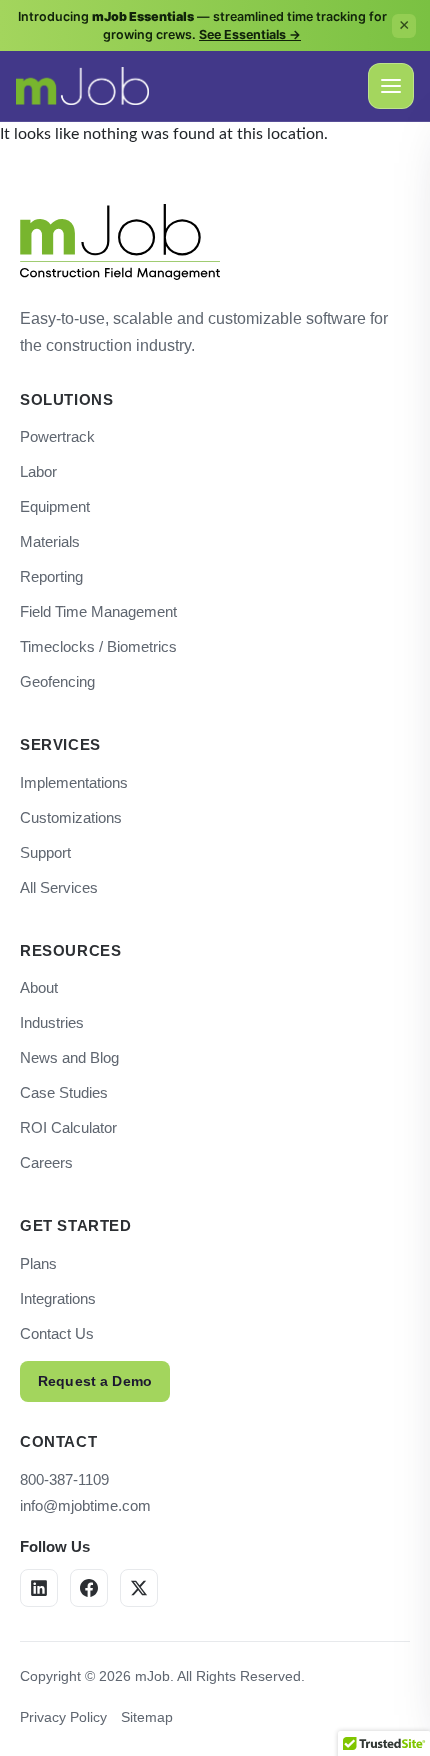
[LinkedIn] (39, 1588)
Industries (52, 1022)
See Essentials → (250, 34)
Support (45, 852)
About (39, 987)
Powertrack (57, 436)
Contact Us (57, 1333)
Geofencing (57, 681)
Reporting (51, 576)
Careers (46, 1162)
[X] (139, 1588)
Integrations (58, 1298)
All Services (59, 887)
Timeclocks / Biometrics (98, 646)
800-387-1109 (64, 1479)
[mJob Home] (120, 242)
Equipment (55, 506)
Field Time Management (98, 611)
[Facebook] (89, 1588)
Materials (50, 541)
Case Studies (64, 1092)
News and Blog (69, 1057)
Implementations (74, 782)
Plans (38, 1263)
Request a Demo (95, 1381)
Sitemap (147, 1717)
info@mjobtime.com (85, 1505)
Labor (38, 471)
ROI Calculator (68, 1127)
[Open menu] (391, 86)
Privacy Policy (63, 1717)
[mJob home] (82, 86)
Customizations (71, 817)
